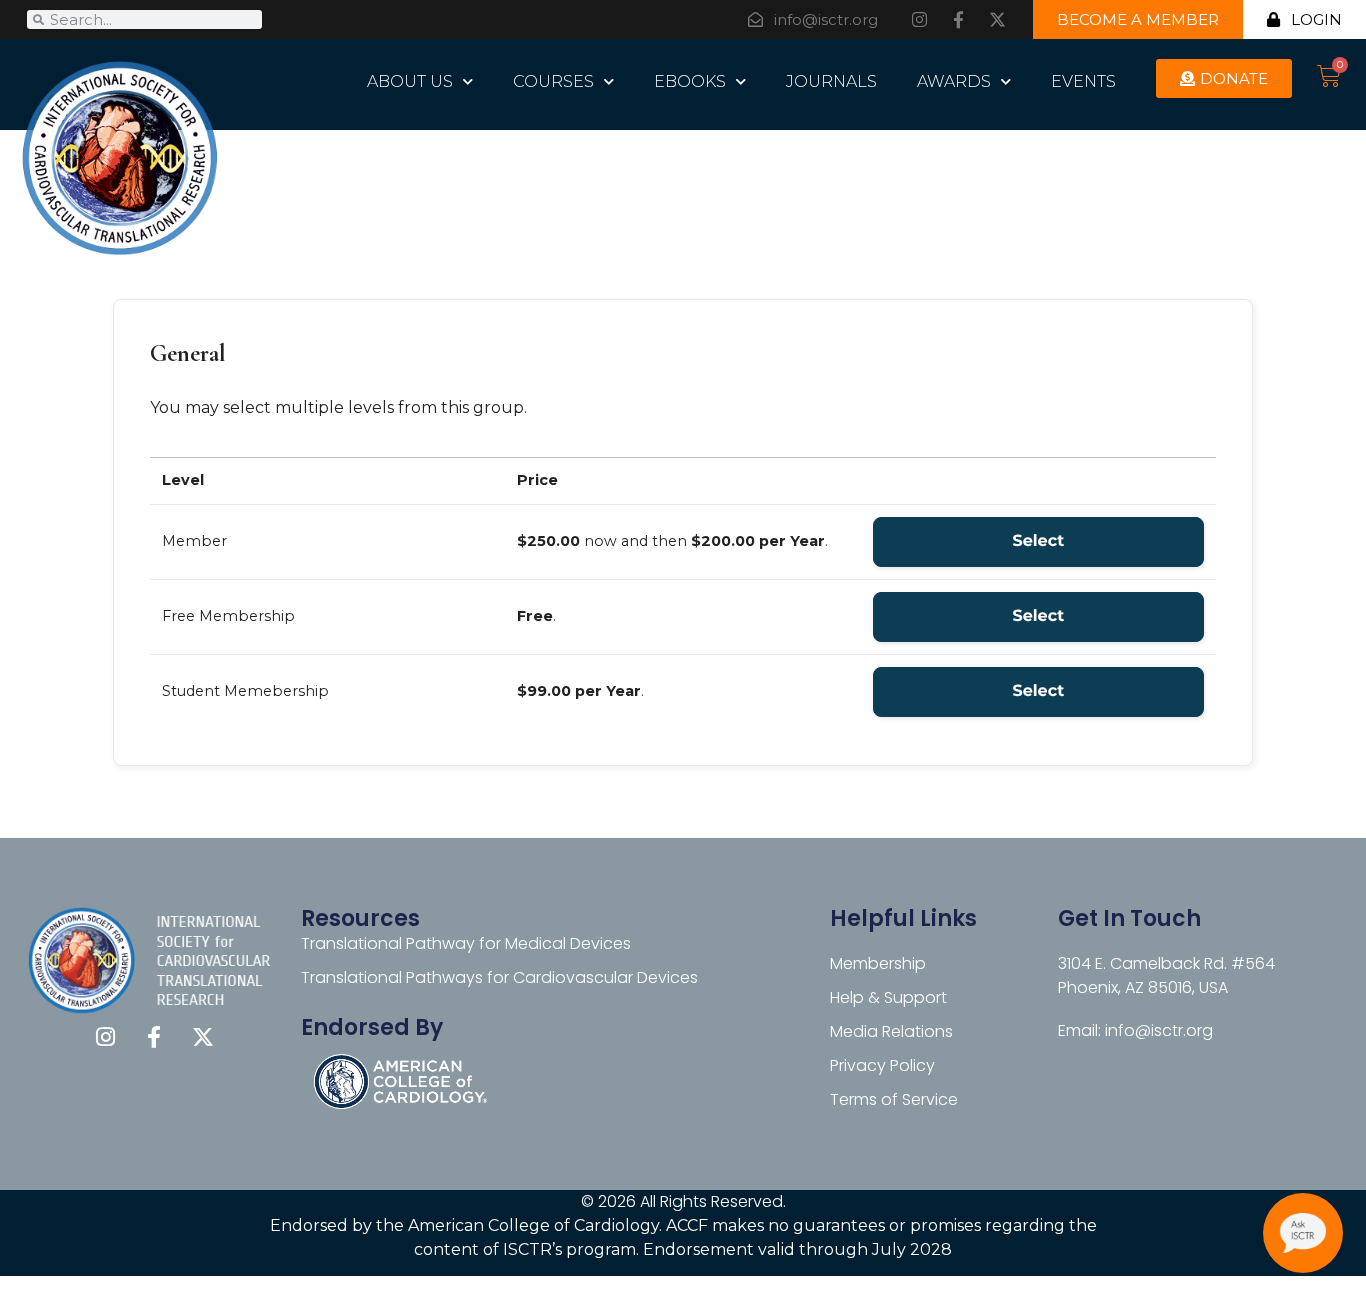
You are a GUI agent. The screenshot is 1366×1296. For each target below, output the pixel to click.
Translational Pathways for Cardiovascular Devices (499, 977)
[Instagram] (919, 20)
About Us (410, 81)
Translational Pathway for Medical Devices (466, 943)
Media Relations (891, 1031)
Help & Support (888, 997)
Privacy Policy (882, 1065)
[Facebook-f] (958, 20)
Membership (878, 963)
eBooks (690, 81)
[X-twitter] (997, 20)
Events (1083, 81)
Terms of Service (894, 1099)
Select (1038, 541)
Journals (831, 81)
